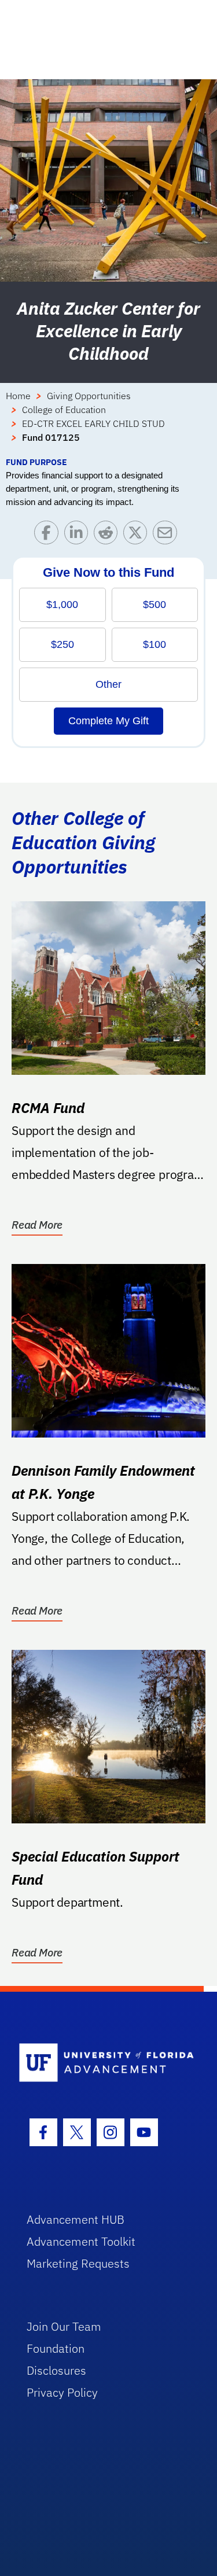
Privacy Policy (62, 2392)
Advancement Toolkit (81, 2241)
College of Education (64, 410)
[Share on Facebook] (49, 535)
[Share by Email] (168, 535)
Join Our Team (64, 2326)
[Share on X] (138, 535)
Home (18, 396)
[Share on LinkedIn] (79, 535)
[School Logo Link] (102, 2063)
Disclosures (56, 2370)
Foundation (56, 2348)
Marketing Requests (78, 2263)
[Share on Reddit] (108, 535)
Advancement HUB (76, 2219)
